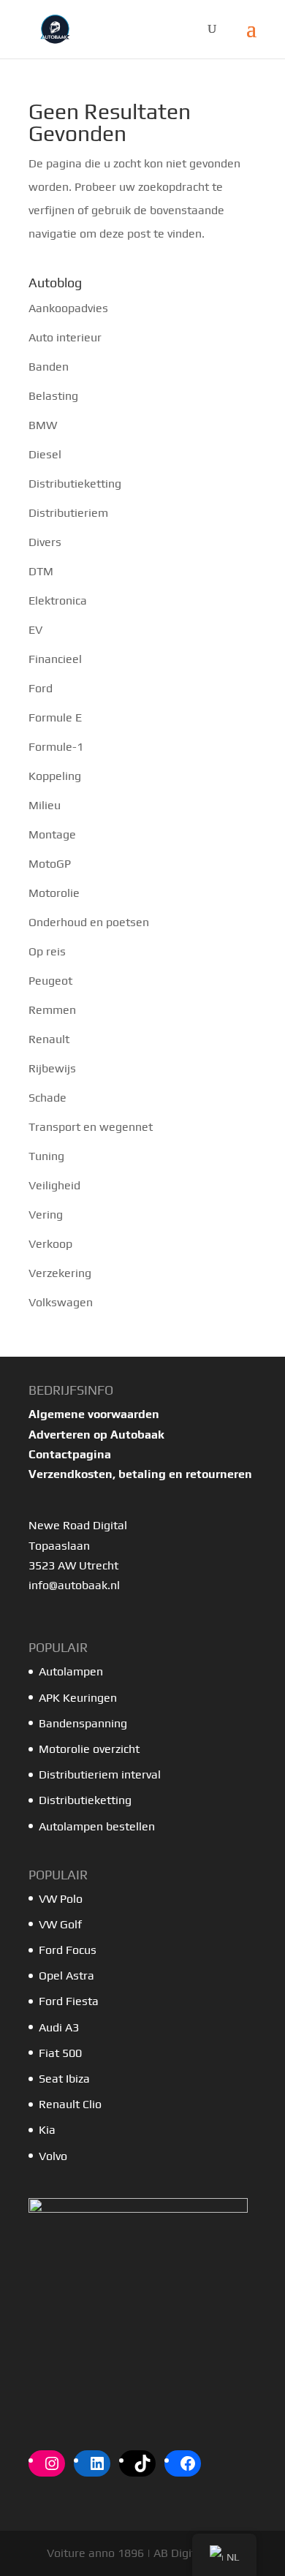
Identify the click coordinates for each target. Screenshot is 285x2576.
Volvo (53, 2156)
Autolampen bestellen (97, 1826)
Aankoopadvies (68, 308)
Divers (45, 542)
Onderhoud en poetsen (89, 922)
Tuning (46, 1156)
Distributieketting (75, 484)
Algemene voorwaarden (94, 1414)
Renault (49, 1039)
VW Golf (60, 1924)
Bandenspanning (83, 1723)
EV (35, 630)
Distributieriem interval (100, 1774)
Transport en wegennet (91, 1127)
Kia (47, 2130)
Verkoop (50, 1244)
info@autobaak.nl (74, 1585)
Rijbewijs (52, 1068)
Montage (52, 834)
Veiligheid (54, 1185)
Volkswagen (61, 1302)
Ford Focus (68, 1950)
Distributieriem (68, 513)
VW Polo (61, 1899)
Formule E (55, 717)
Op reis (47, 951)
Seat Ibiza (64, 2079)
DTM (41, 571)
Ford (41, 688)
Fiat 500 (60, 2053)
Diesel (45, 454)
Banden (49, 367)
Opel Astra (68, 1975)
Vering (46, 1215)
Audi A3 (59, 2027)
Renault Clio (70, 2104)
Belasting (53, 396)
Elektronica (58, 601)
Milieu (45, 805)
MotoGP (50, 864)
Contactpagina (70, 1454)
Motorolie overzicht (89, 1749)
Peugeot (50, 981)
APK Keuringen (78, 1698)
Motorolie (54, 893)
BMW (43, 425)
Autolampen (71, 1671)
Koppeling (55, 776)
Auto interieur (65, 337)
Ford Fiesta (69, 2001)
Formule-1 (56, 747)
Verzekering (60, 1273)
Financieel (55, 659)
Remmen (52, 1010)
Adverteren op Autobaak (96, 1435)
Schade (47, 1098)
